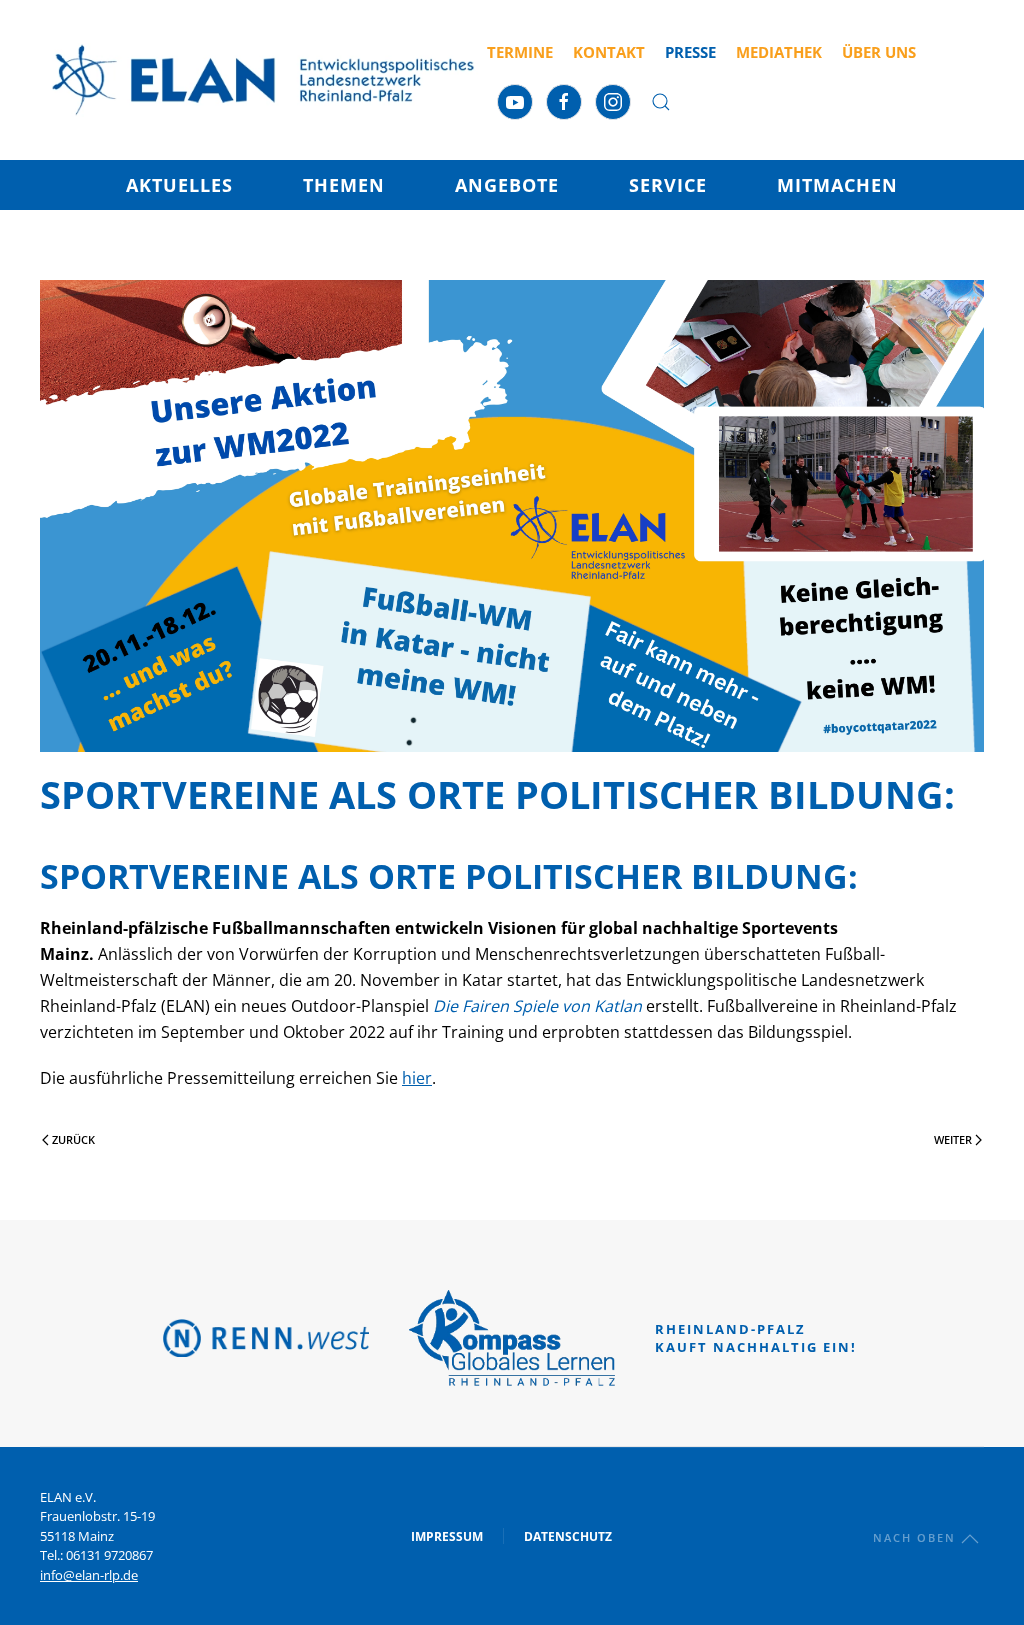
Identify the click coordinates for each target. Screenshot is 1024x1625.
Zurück (73, 1139)
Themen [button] (344, 185)
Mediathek (779, 52)
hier (417, 1078)
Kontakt (609, 52)
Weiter (953, 1139)
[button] (661, 102)
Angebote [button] (507, 185)
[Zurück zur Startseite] (263, 80)
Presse (690, 52)
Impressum (447, 1536)
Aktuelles (179, 185)
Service (668, 185)
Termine (520, 52)
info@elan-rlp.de (89, 1575)
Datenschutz (568, 1536)
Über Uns (879, 52)
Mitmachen (837, 185)
